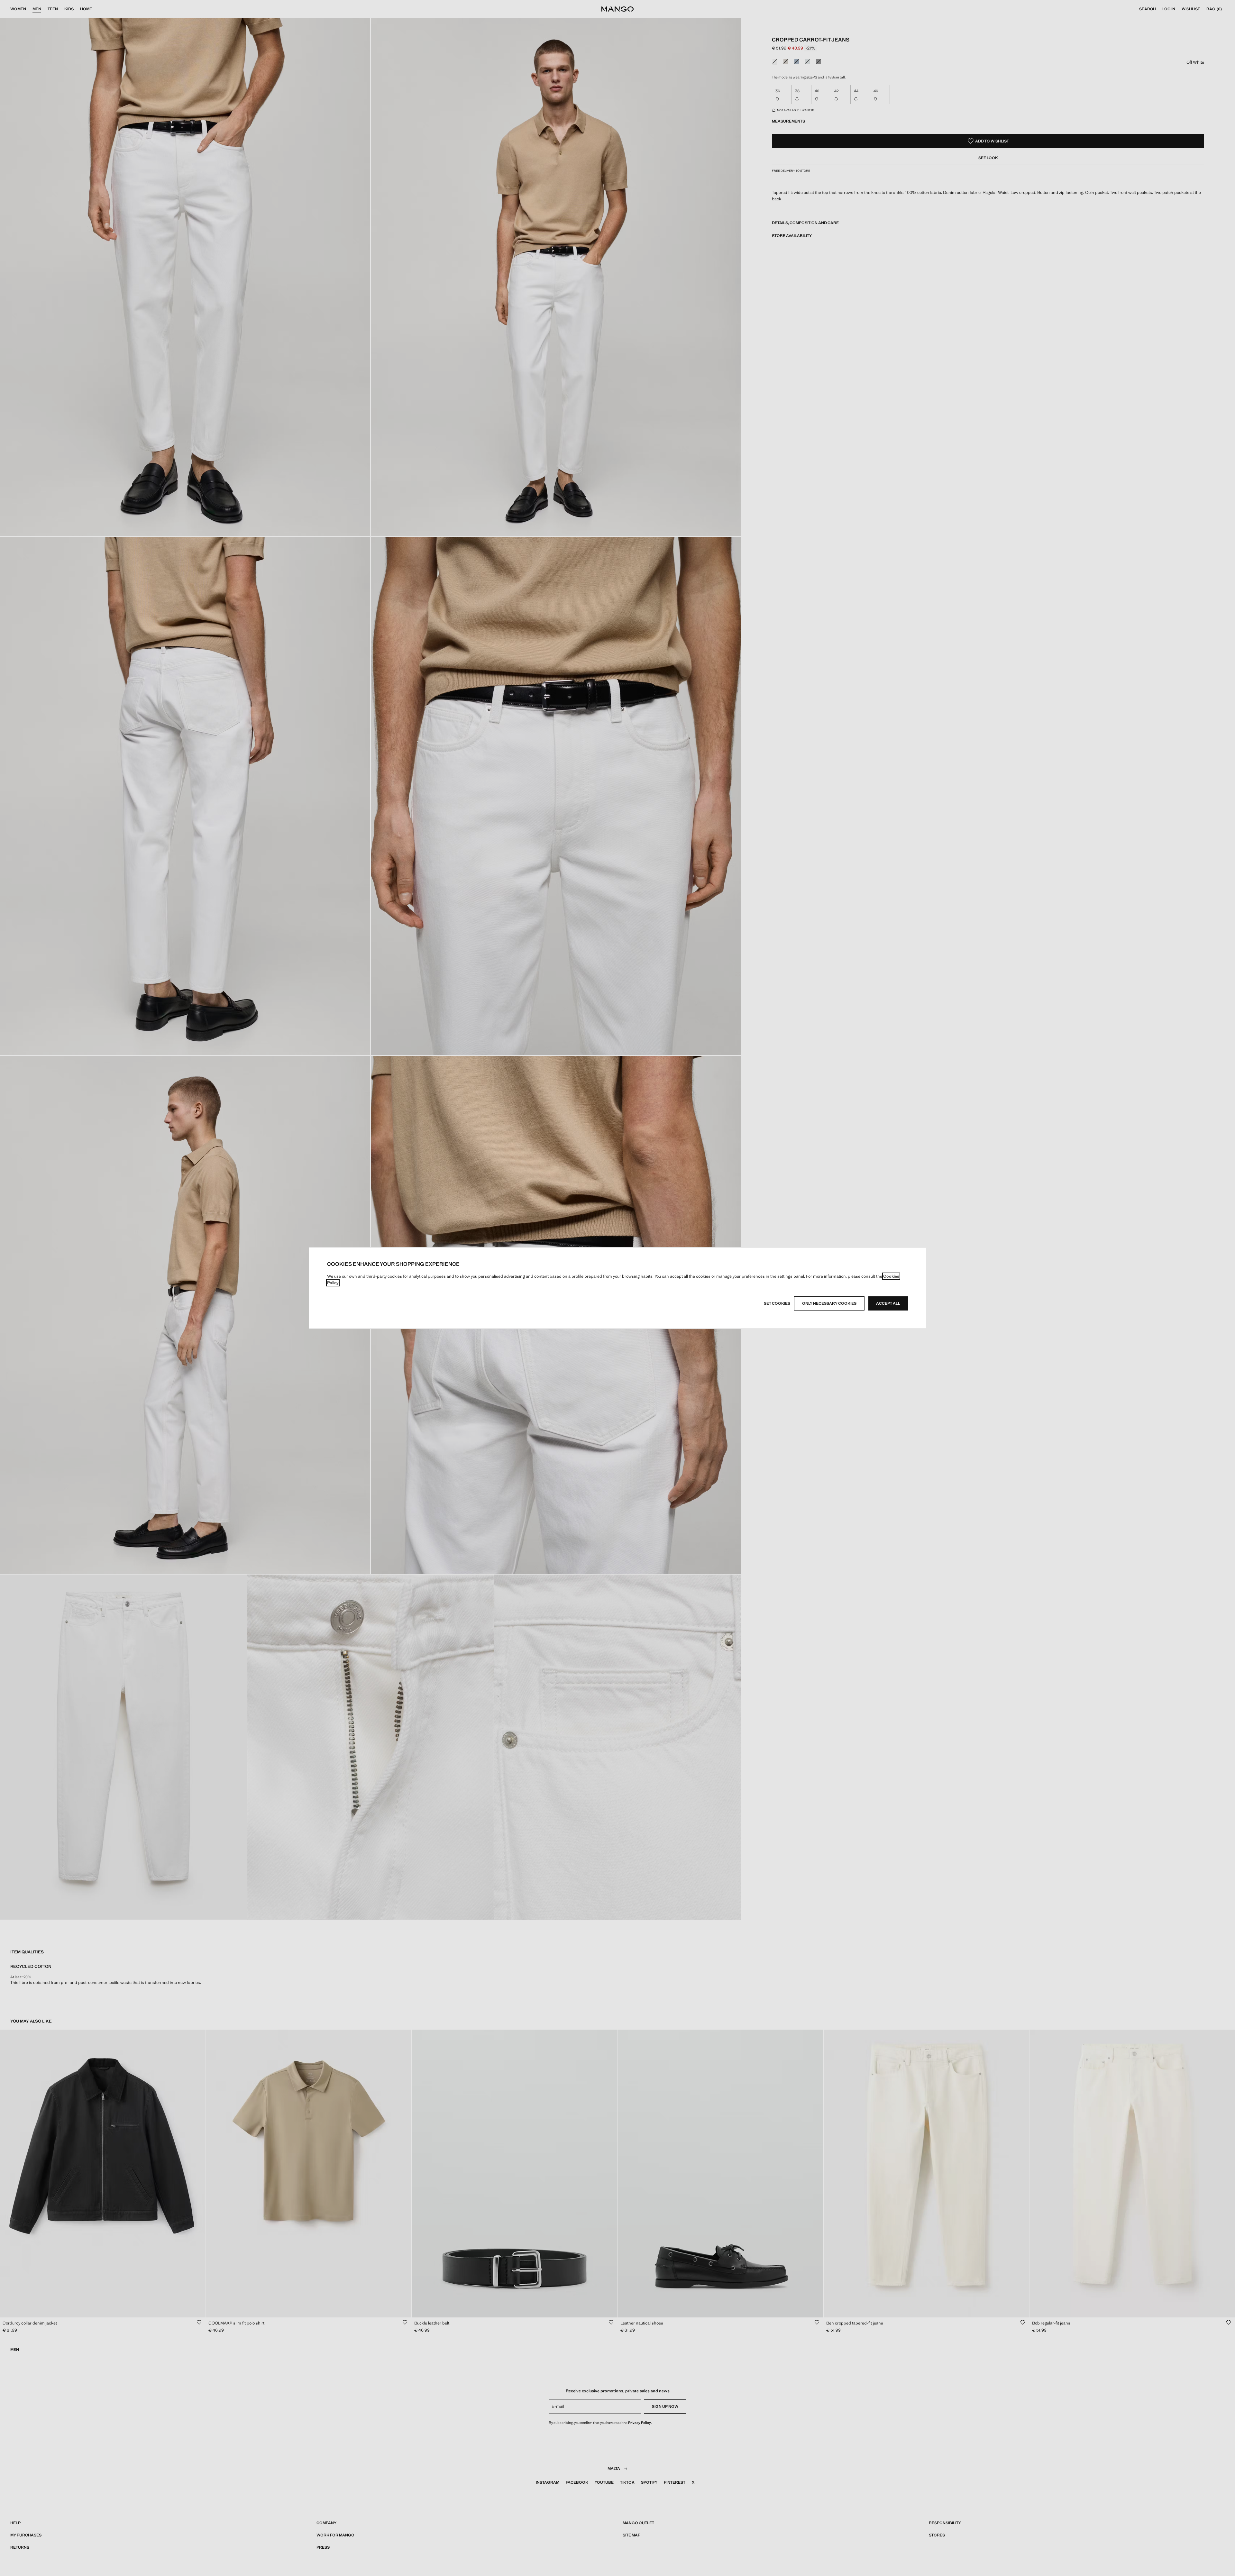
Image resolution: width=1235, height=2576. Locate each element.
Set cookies (777, 1303)
